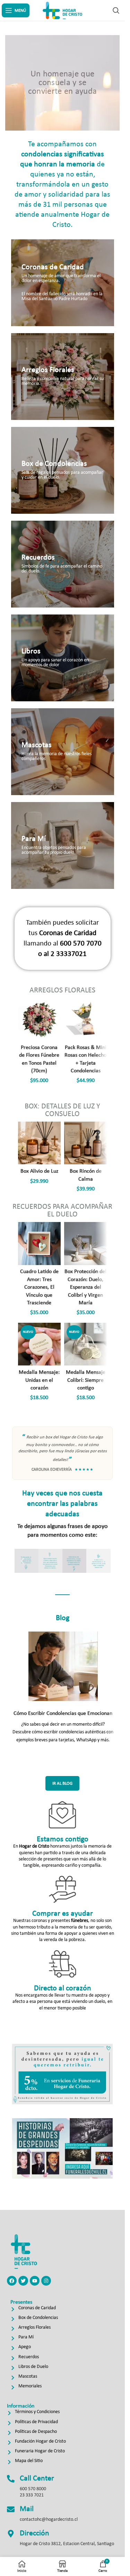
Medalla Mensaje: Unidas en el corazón (39, 1380)
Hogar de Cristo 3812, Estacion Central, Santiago (67, 2544)
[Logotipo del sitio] (62, 10)
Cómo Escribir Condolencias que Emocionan (63, 1714)
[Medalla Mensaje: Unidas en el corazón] (40, 1344)
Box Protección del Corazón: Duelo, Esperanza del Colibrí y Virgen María (85, 1287)
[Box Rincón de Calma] (86, 1143)
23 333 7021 (32, 2495)
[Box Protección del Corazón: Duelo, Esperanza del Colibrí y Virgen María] (86, 1244)
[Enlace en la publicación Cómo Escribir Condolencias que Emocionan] (63, 1666)
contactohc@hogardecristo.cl (49, 2520)
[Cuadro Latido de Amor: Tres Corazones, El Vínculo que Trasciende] (40, 1244)
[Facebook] (12, 2281)
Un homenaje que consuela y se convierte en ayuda (62, 83)
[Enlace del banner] (63, 283)
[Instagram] (46, 2281)
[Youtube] (35, 2281)
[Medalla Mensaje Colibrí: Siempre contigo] (86, 1344)
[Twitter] (23, 2281)
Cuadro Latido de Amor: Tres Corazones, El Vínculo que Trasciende (39, 1287)
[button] (22, 1561)
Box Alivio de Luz (39, 1171)
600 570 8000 (33, 2489)
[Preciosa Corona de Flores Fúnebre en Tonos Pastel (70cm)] (40, 1019)
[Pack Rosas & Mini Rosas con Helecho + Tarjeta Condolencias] (86, 1019)
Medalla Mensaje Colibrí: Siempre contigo (86, 1380)
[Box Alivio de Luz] (40, 1143)
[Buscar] (116, 10)
